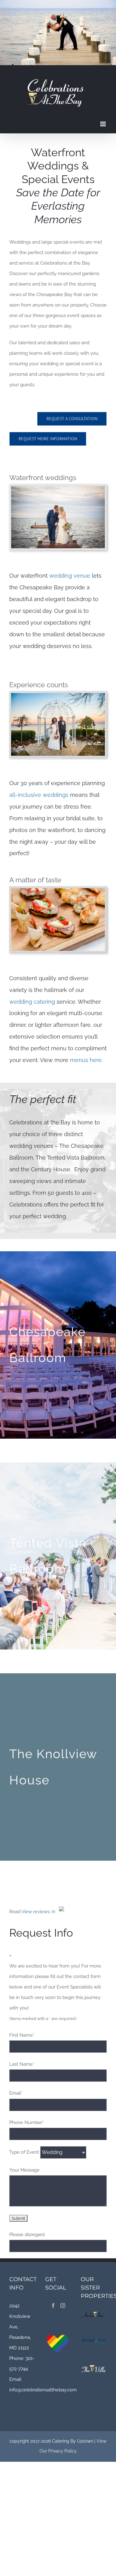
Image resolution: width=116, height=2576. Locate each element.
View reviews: (36, 1912)
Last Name (22, 2064)
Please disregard (27, 2235)
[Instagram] (63, 2306)
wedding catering (32, 1002)
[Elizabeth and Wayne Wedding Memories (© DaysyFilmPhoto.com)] (58, 695)
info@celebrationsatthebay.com (43, 2390)
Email (16, 2093)
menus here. (86, 1060)
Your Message (24, 2170)
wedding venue (71, 576)
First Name (22, 2035)
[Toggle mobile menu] (103, 124)
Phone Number (27, 2122)
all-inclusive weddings (39, 795)
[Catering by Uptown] (58, 890)
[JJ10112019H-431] (58, 488)
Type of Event (24, 2152)
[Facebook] (53, 2306)
